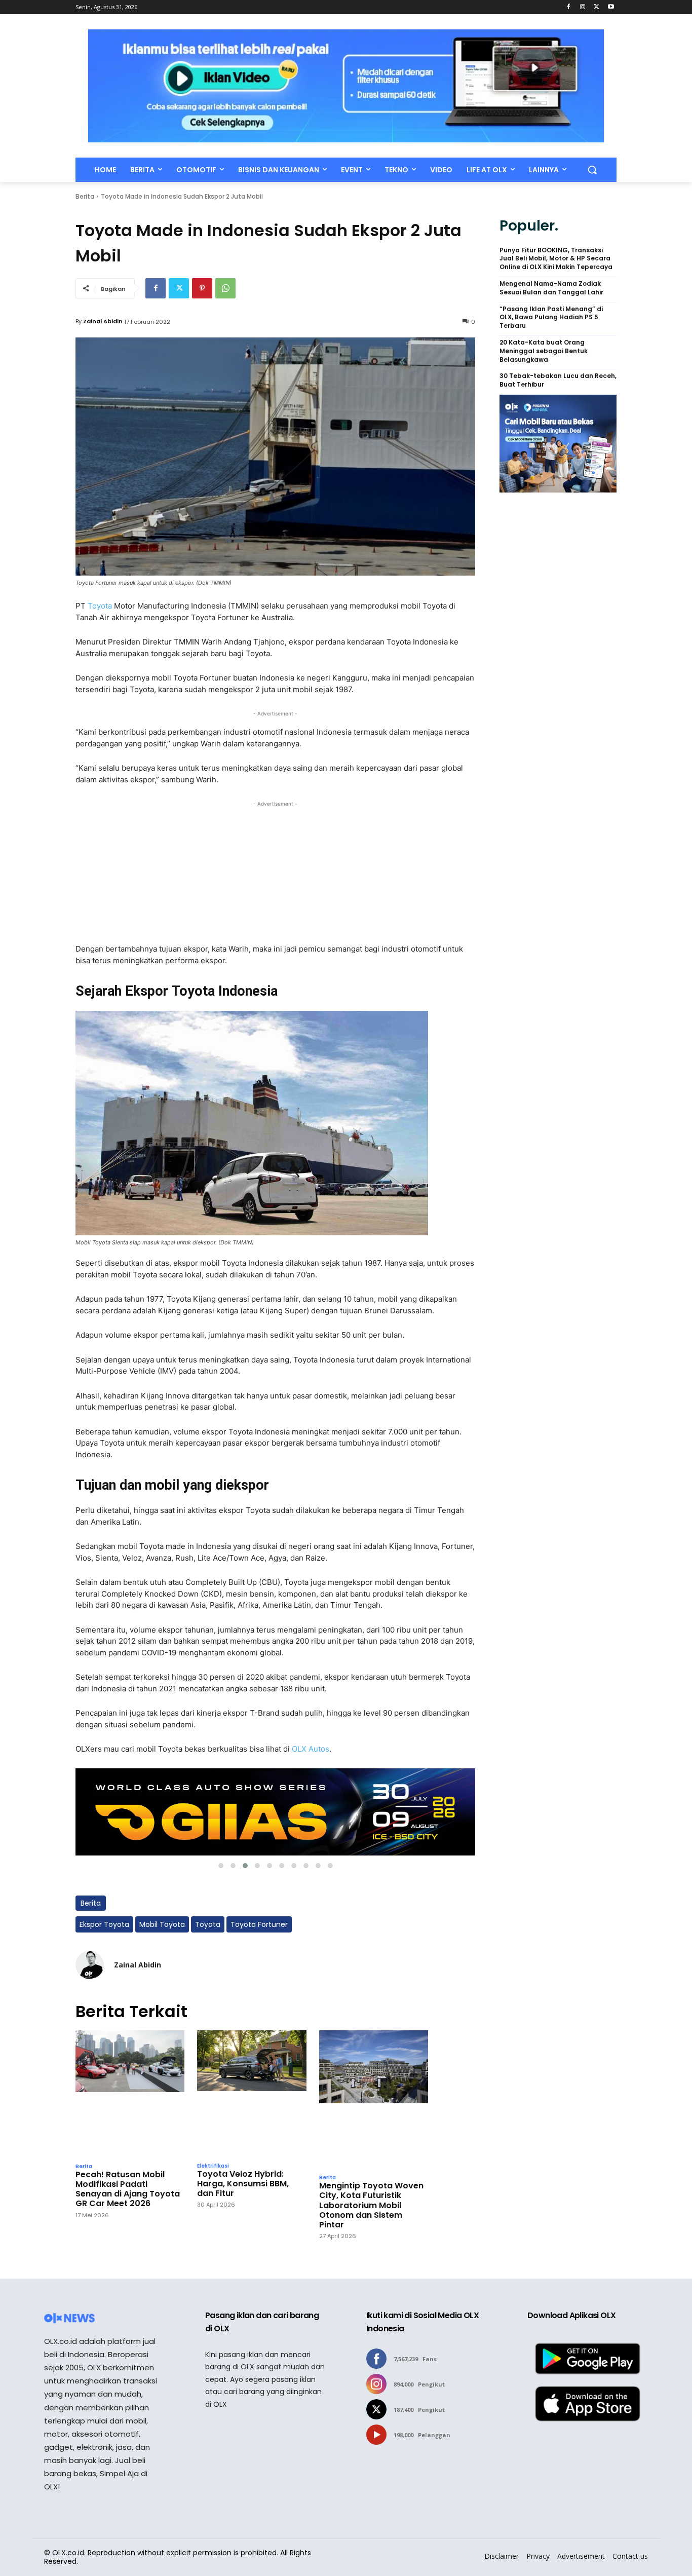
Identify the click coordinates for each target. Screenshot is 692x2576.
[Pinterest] (202, 288)
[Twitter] (597, 7)
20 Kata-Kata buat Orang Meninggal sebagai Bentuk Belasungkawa (544, 351)
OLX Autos (311, 1749)
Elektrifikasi (213, 2166)
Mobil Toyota (162, 1924)
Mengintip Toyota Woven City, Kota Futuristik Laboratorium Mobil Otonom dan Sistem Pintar (371, 2205)
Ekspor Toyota (104, 1924)
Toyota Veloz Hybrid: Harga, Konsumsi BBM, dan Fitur (243, 2184)
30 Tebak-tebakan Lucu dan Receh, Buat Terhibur (558, 380)
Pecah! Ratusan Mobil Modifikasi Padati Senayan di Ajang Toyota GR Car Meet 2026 (128, 2189)
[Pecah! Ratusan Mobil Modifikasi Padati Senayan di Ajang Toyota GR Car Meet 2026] (130, 2094)
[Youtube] (611, 7)
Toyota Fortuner (259, 1924)
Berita (85, 196)
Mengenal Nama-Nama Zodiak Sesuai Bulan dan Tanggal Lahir (551, 288)
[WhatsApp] (225, 288)
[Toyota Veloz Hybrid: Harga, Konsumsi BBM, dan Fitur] (252, 2093)
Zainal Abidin (103, 321)
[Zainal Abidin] (90, 1965)
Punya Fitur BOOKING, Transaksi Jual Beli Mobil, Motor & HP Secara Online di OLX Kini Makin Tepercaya (556, 259)
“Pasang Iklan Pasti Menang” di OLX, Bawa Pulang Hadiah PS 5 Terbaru (551, 318)
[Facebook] (569, 7)
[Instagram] (583, 7)
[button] (592, 170)
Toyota (101, 606)
